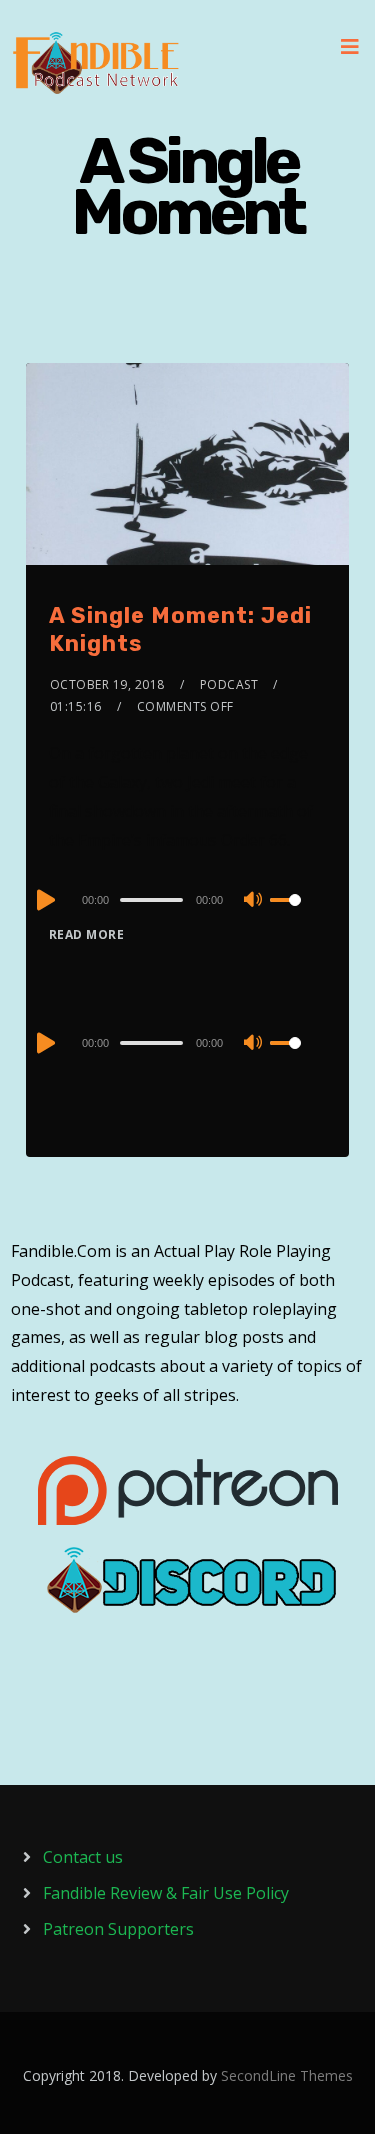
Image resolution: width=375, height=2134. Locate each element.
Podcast (229, 684)
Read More (87, 934)
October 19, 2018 (107, 684)
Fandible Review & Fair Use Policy (166, 1893)
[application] (187, 899)
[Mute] (254, 901)
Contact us (83, 1857)
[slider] (298, 916)
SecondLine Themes (287, 2075)
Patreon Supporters (118, 1929)
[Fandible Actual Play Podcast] (96, 63)
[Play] (44, 900)
